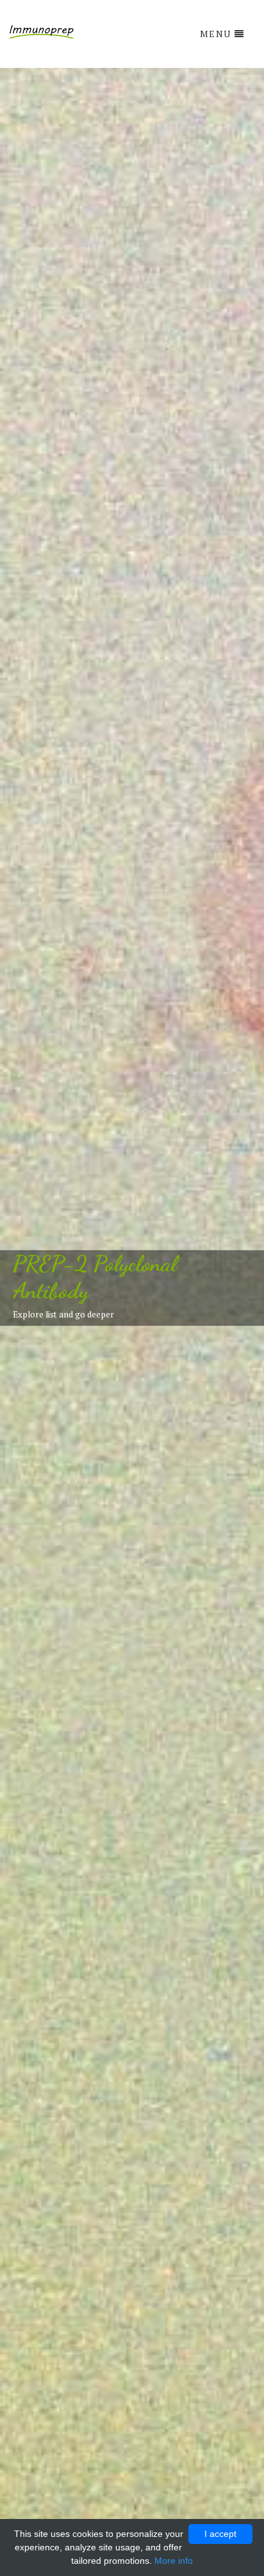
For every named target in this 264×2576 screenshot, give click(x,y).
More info (174, 2561)
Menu (216, 34)
